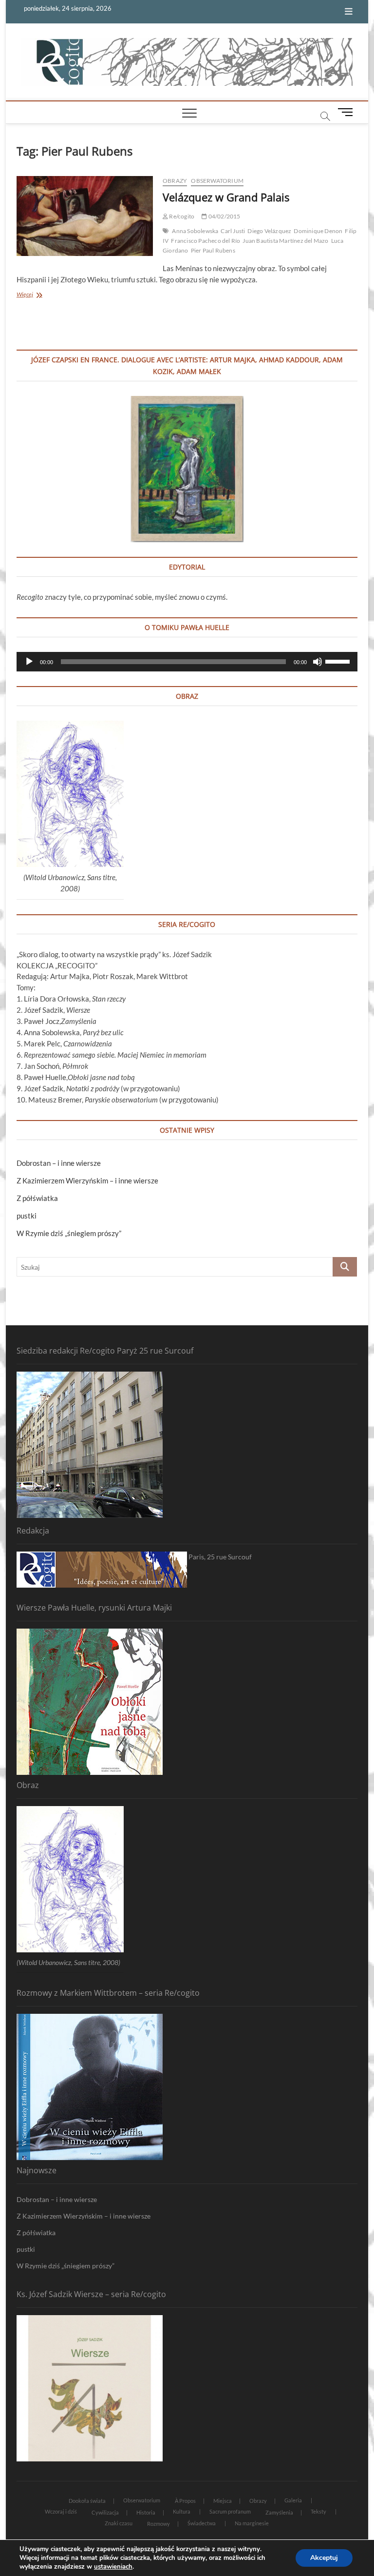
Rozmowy (159, 2524)
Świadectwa (202, 2523)
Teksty (318, 2511)
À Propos (185, 2501)
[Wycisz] (318, 662)
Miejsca (223, 2501)
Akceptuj (324, 2558)
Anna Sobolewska (195, 231)
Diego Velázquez (269, 231)
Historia (146, 2512)
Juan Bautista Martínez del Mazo (285, 241)
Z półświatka (37, 1198)
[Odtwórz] (29, 662)
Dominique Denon (318, 231)
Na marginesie (252, 2523)
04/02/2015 (224, 216)
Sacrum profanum (230, 2511)
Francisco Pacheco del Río (206, 241)
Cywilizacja (105, 2512)
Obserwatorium (217, 181)
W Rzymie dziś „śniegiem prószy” (69, 1233)
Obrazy (175, 181)
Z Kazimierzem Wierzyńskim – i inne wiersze (87, 1180)
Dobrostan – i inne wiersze (59, 1163)
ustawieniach (113, 2567)
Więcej (37, 295)
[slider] (339, 661)
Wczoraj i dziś (61, 2511)
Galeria (293, 2500)
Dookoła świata (87, 2501)
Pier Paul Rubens (213, 250)
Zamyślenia (279, 2512)
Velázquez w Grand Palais (226, 197)
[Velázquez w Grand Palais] (85, 216)
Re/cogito (181, 216)
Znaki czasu (119, 2523)
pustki (27, 1216)
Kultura (182, 2511)
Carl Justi (233, 231)
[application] (187, 662)
